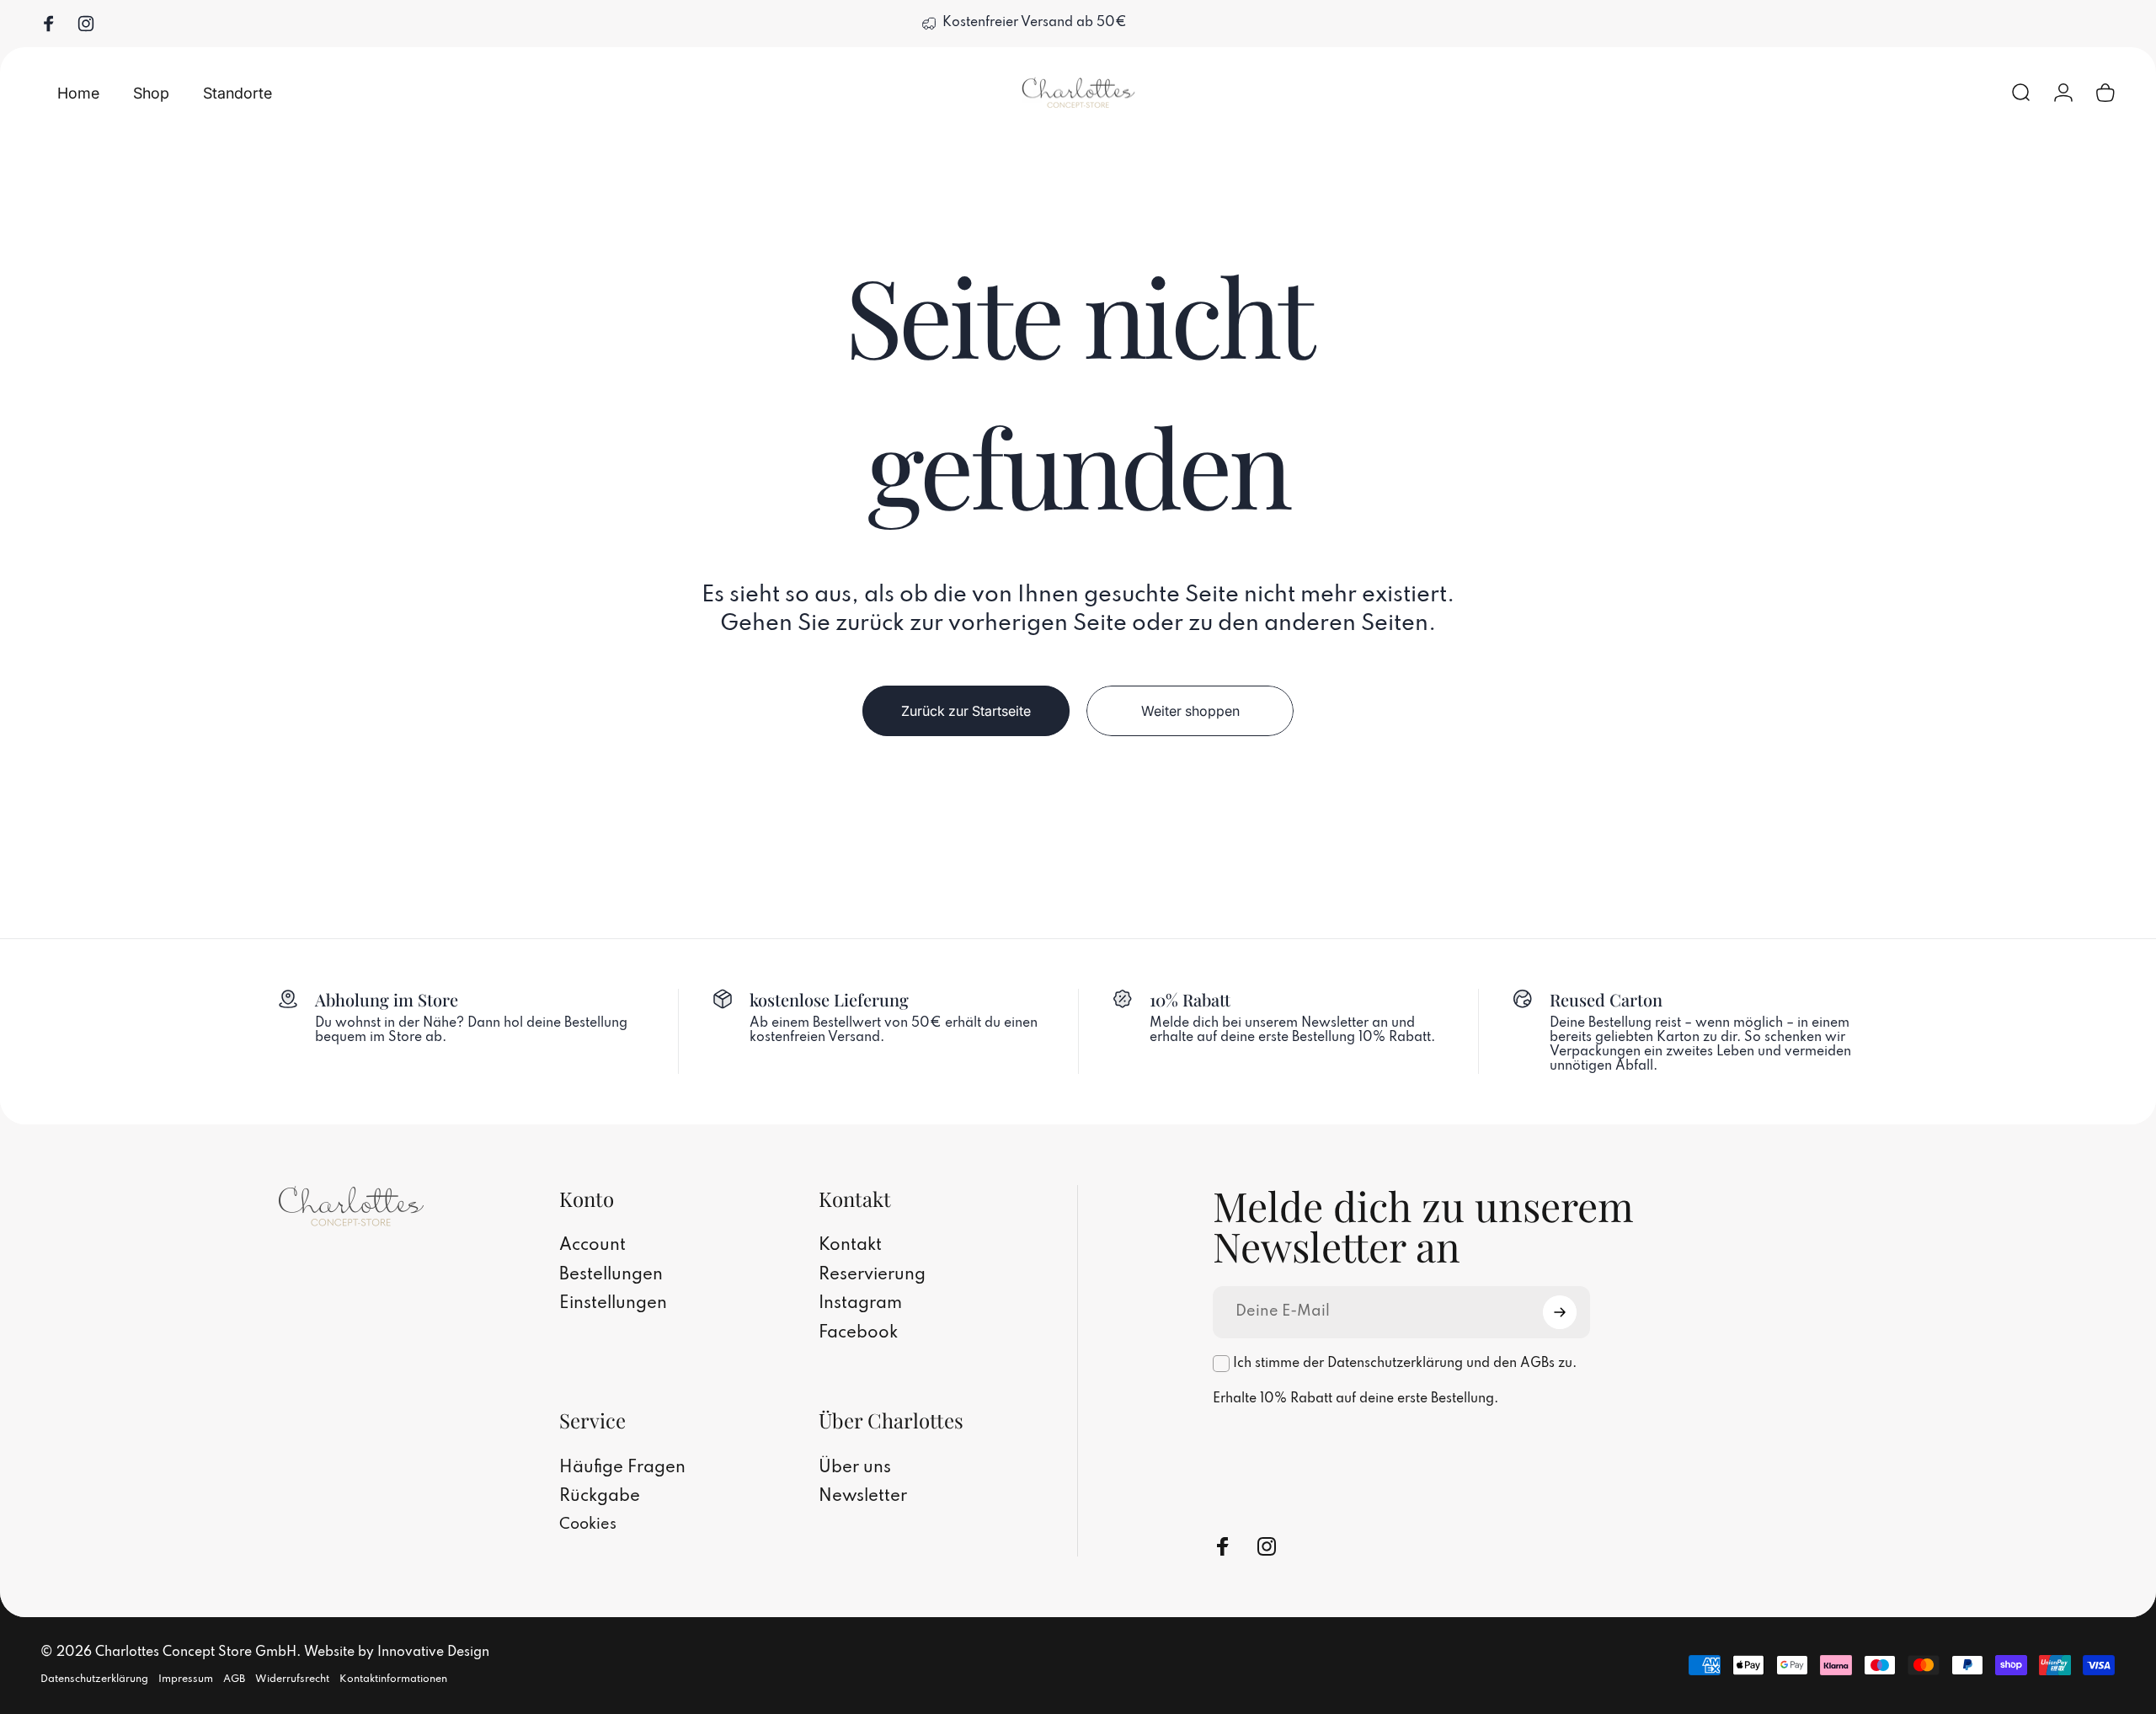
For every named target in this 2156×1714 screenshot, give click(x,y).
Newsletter (863, 1497)
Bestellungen (611, 1275)
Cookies (588, 1524)
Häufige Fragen (622, 1468)
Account (592, 1246)
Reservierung (872, 1275)
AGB (234, 1679)
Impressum (186, 1679)
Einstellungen (613, 1304)
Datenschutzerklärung (94, 1679)
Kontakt (850, 1246)
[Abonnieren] (1560, 1312)
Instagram (860, 1304)
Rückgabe (600, 1497)
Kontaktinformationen (393, 1679)
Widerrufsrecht (292, 1679)
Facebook (858, 1333)
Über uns (855, 1468)
